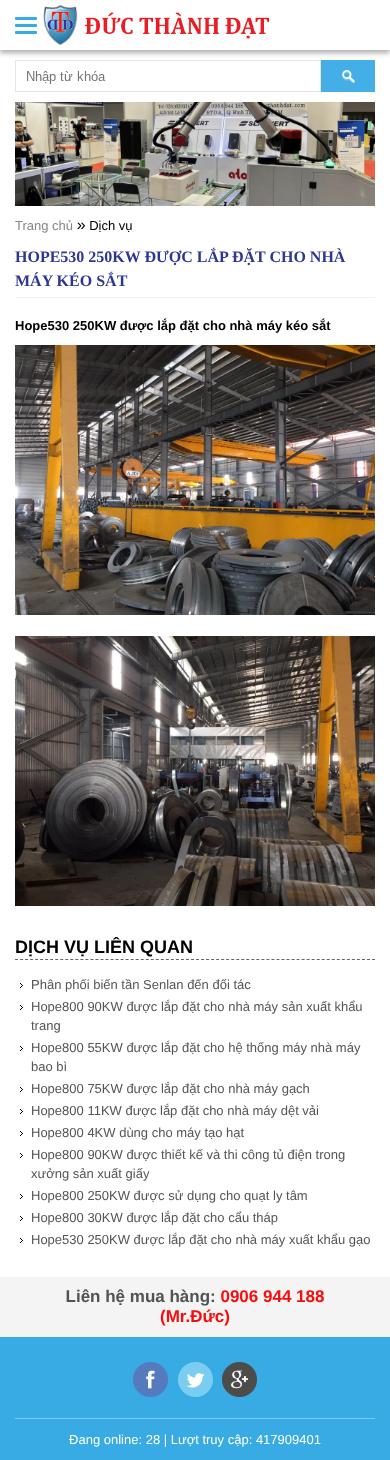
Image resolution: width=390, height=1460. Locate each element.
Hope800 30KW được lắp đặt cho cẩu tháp (154, 1217)
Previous (27, 146)
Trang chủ (44, 225)
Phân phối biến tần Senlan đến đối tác (141, 984)
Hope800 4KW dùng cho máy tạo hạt (137, 1132)
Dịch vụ (110, 225)
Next (362, 146)
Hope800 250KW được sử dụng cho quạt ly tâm (169, 1195)
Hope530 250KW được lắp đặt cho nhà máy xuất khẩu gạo (201, 1239)
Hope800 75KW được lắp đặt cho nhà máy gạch (170, 1088)
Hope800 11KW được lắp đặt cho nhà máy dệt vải (175, 1110)
